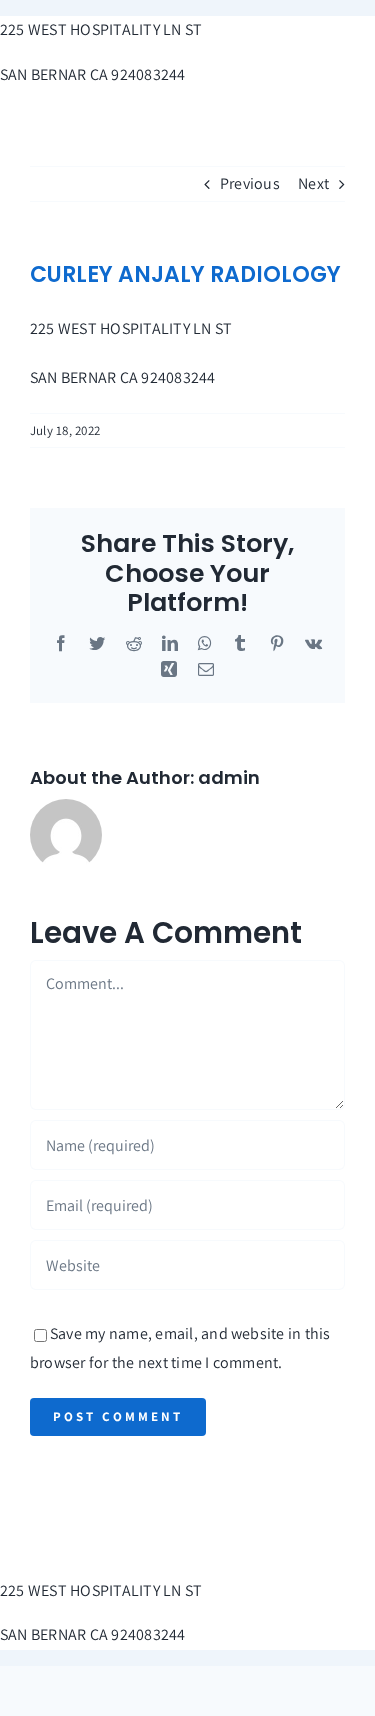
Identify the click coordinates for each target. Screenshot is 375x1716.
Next (313, 183)
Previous (250, 183)
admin (229, 777)
